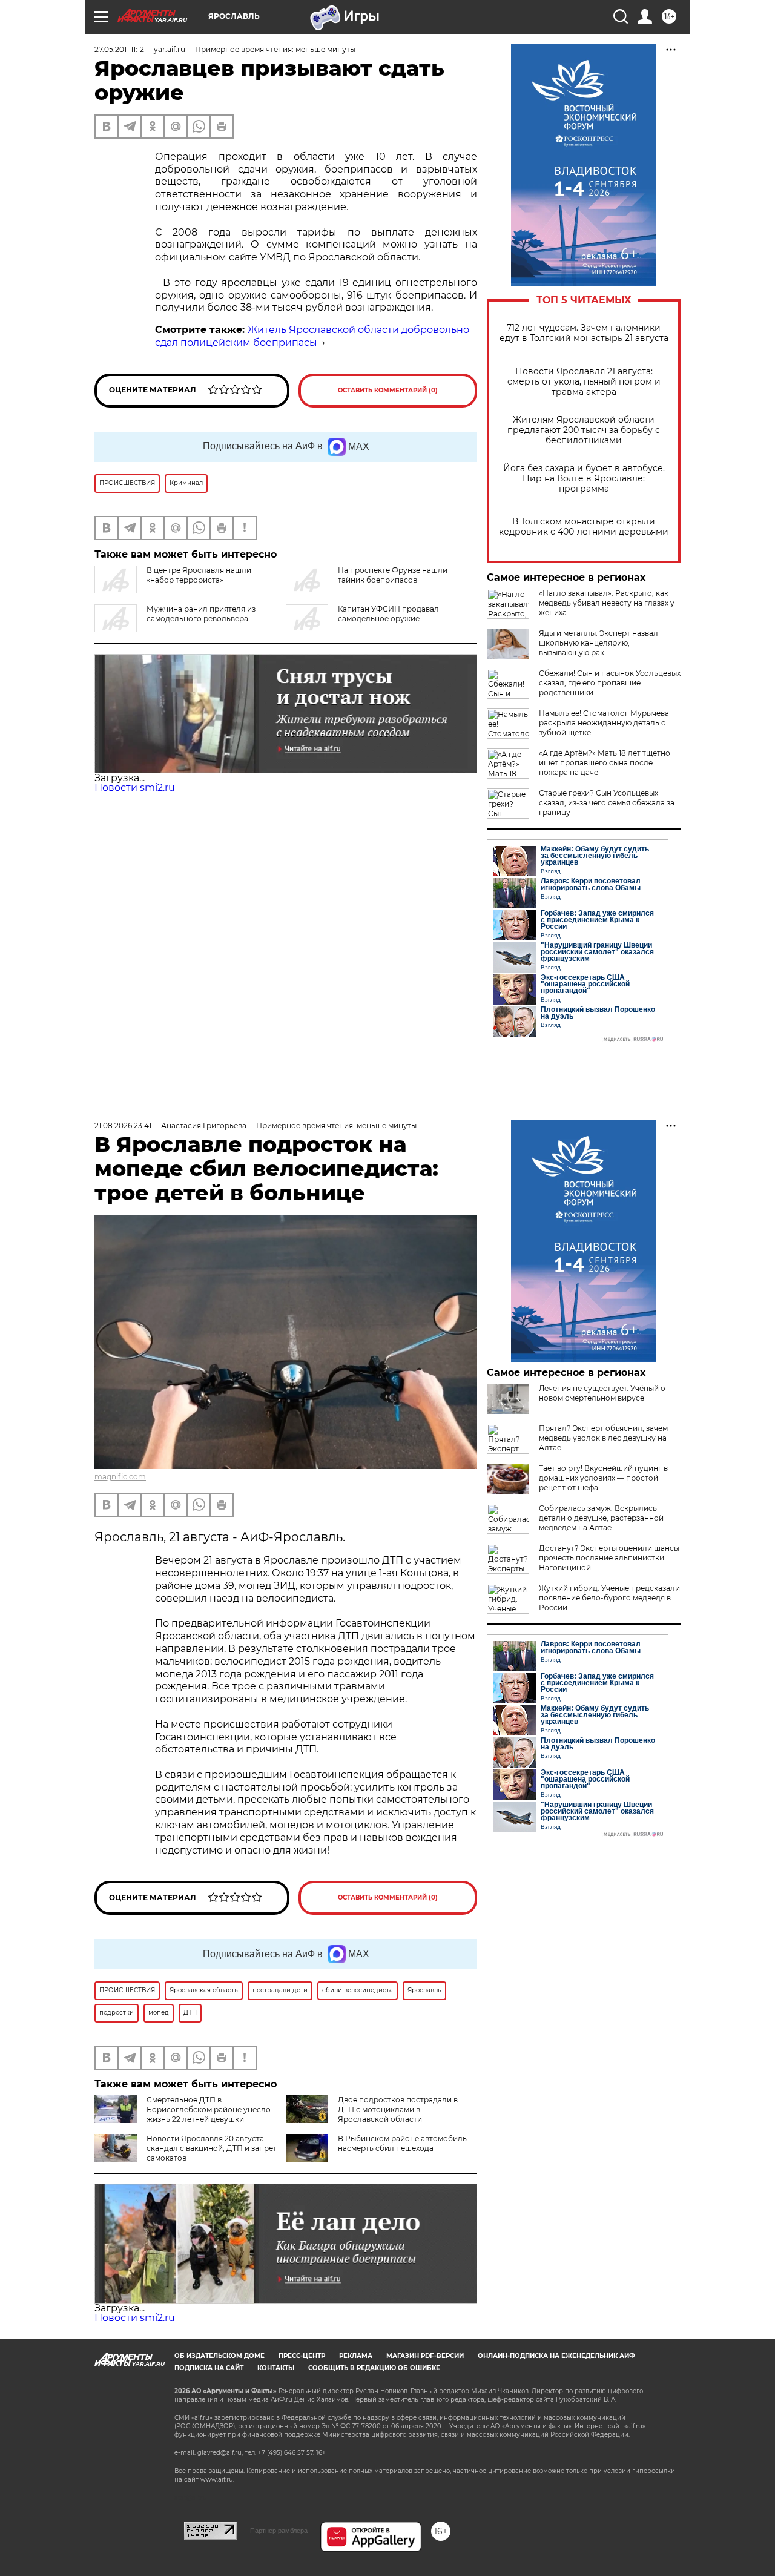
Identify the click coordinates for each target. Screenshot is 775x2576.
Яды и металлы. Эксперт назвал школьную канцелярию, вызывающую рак (599, 643)
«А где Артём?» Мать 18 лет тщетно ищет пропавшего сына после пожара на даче (605, 763)
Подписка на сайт (209, 2368)
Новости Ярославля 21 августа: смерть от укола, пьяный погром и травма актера (584, 382)
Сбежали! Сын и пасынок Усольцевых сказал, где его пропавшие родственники (610, 683)
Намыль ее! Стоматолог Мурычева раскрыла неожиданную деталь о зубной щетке (604, 723)
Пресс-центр (302, 2356)
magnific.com (120, 1477)
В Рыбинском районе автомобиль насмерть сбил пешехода (402, 2143)
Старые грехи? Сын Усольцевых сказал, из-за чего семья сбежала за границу (607, 803)
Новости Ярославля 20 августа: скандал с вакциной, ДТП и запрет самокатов (212, 2148)
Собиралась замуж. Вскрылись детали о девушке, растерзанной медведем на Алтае (601, 1518)
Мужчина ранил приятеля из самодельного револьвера (201, 614)
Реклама (356, 2356)
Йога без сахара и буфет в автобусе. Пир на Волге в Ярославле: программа (584, 479)
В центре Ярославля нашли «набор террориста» (199, 575)
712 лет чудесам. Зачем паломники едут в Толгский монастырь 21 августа (584, 333)
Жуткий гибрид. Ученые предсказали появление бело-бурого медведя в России (609, 1598)
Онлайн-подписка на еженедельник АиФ (556, 2356)
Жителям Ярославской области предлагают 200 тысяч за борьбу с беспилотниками (584, 430)
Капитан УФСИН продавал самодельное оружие (388, 614)
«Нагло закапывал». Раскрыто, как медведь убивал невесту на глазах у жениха (607, 603)
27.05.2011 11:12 (119, 49)
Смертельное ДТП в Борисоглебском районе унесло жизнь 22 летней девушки (209, 2109)
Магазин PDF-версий (425, 2356)
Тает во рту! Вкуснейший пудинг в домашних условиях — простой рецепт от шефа (603, 1478)
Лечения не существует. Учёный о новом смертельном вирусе (602, 1393)
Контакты (276, 2368)
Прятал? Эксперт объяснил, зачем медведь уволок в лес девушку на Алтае (603, 1438)
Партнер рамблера (279, 2531)
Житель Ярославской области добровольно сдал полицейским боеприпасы (312, 336)
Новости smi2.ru (135, 788)
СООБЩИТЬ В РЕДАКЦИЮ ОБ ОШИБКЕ (374, 2368)
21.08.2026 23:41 (123, 1125)
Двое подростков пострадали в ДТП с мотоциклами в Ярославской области (398, 2109)
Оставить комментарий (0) (388, 390)
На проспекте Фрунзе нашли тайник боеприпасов (393, 575)
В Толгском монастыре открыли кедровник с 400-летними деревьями (584, 527)
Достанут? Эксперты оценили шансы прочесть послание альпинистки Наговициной (609, 1558)
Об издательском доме (219, 2356)
